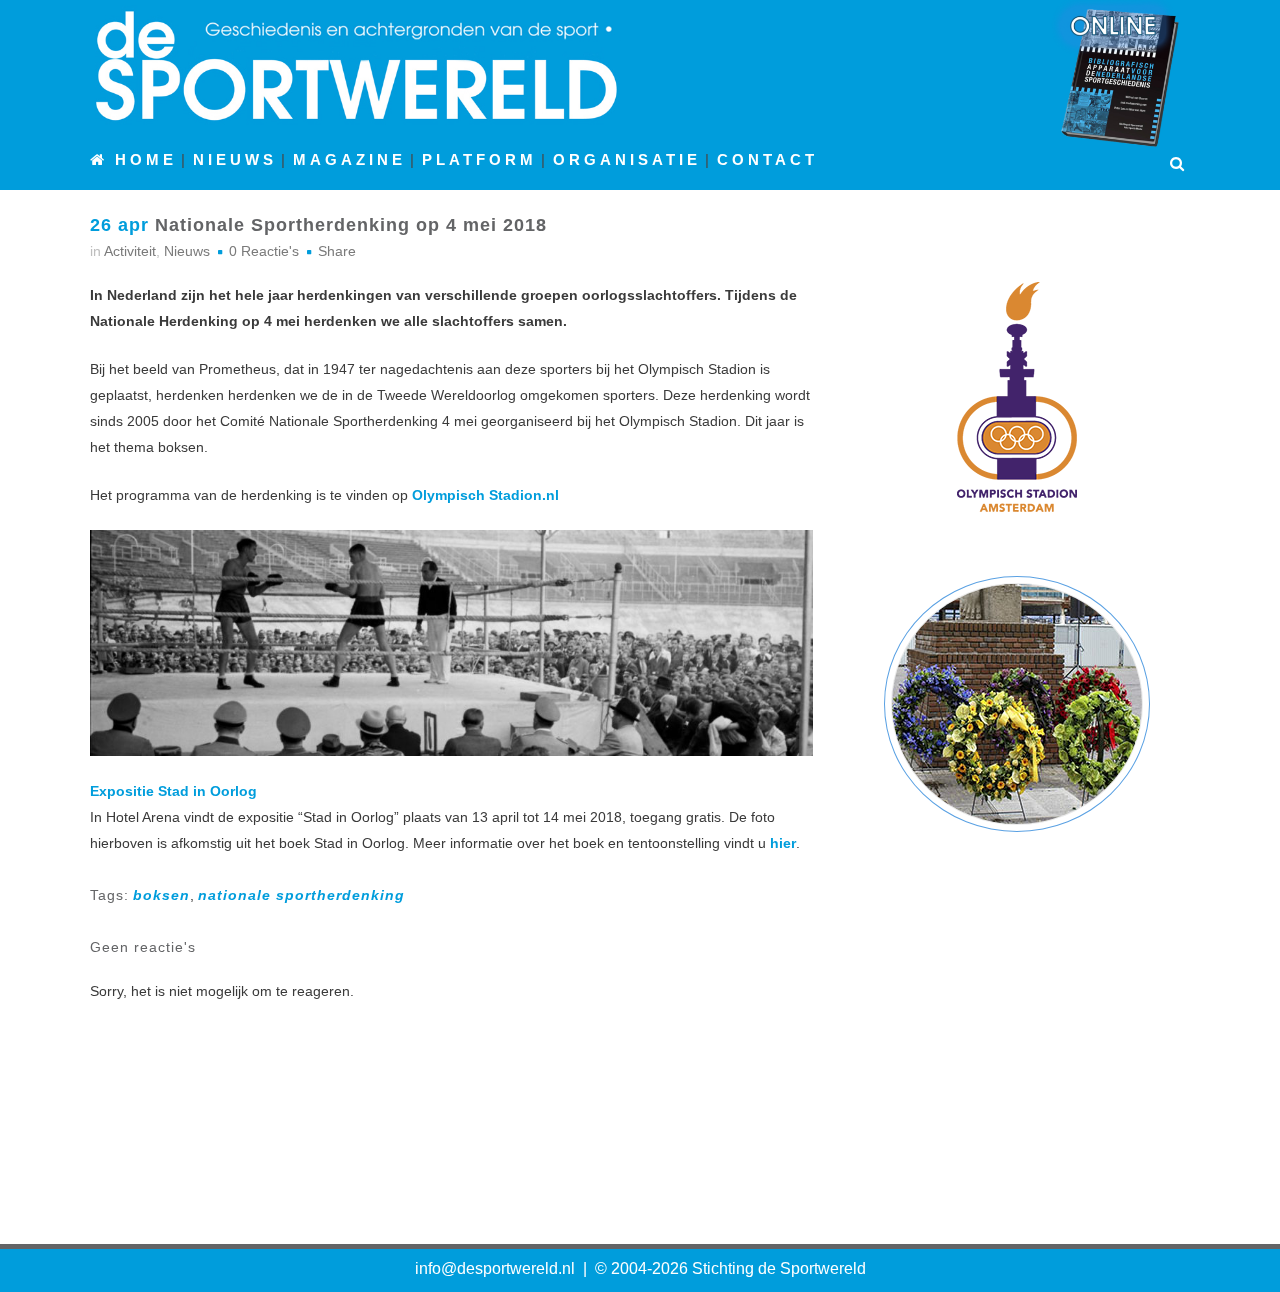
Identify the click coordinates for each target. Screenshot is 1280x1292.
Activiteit (130, 251)
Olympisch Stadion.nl (485, 495)
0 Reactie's (264, 251)
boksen (161, 895)
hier (783, 843)
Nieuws (187, 251)
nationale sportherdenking (301, 895)
